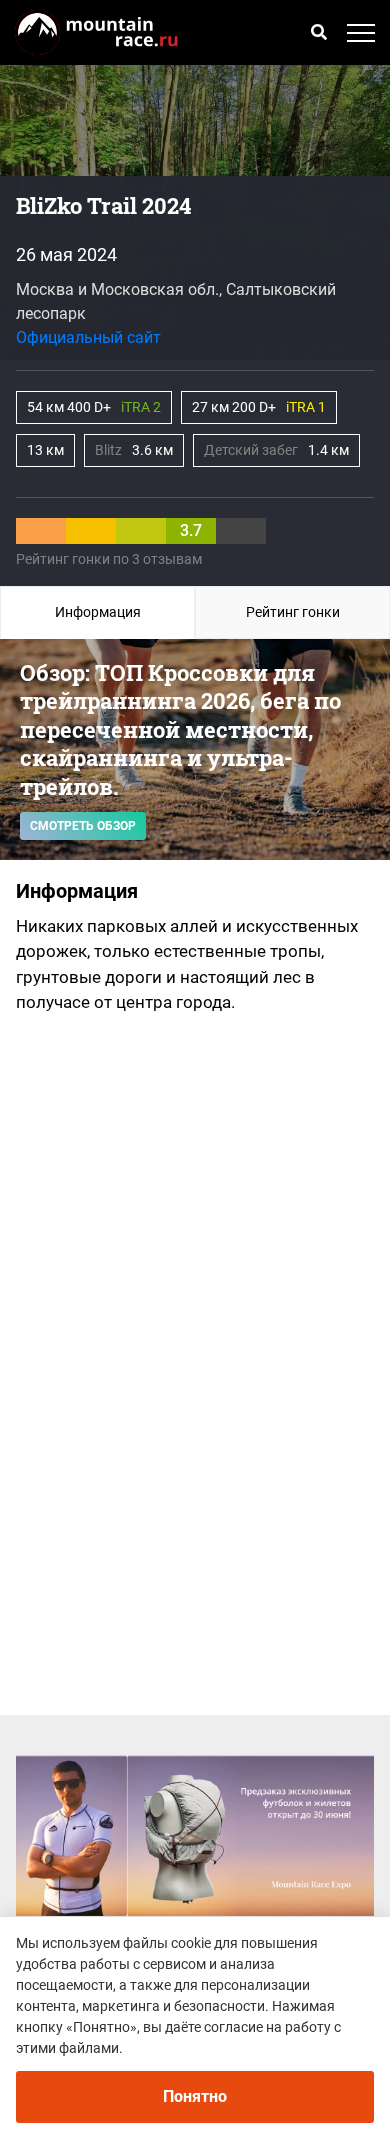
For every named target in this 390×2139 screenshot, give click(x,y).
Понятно (195, 2096)
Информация (98, 612)
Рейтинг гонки (293, 612)
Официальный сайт (88, 337)
